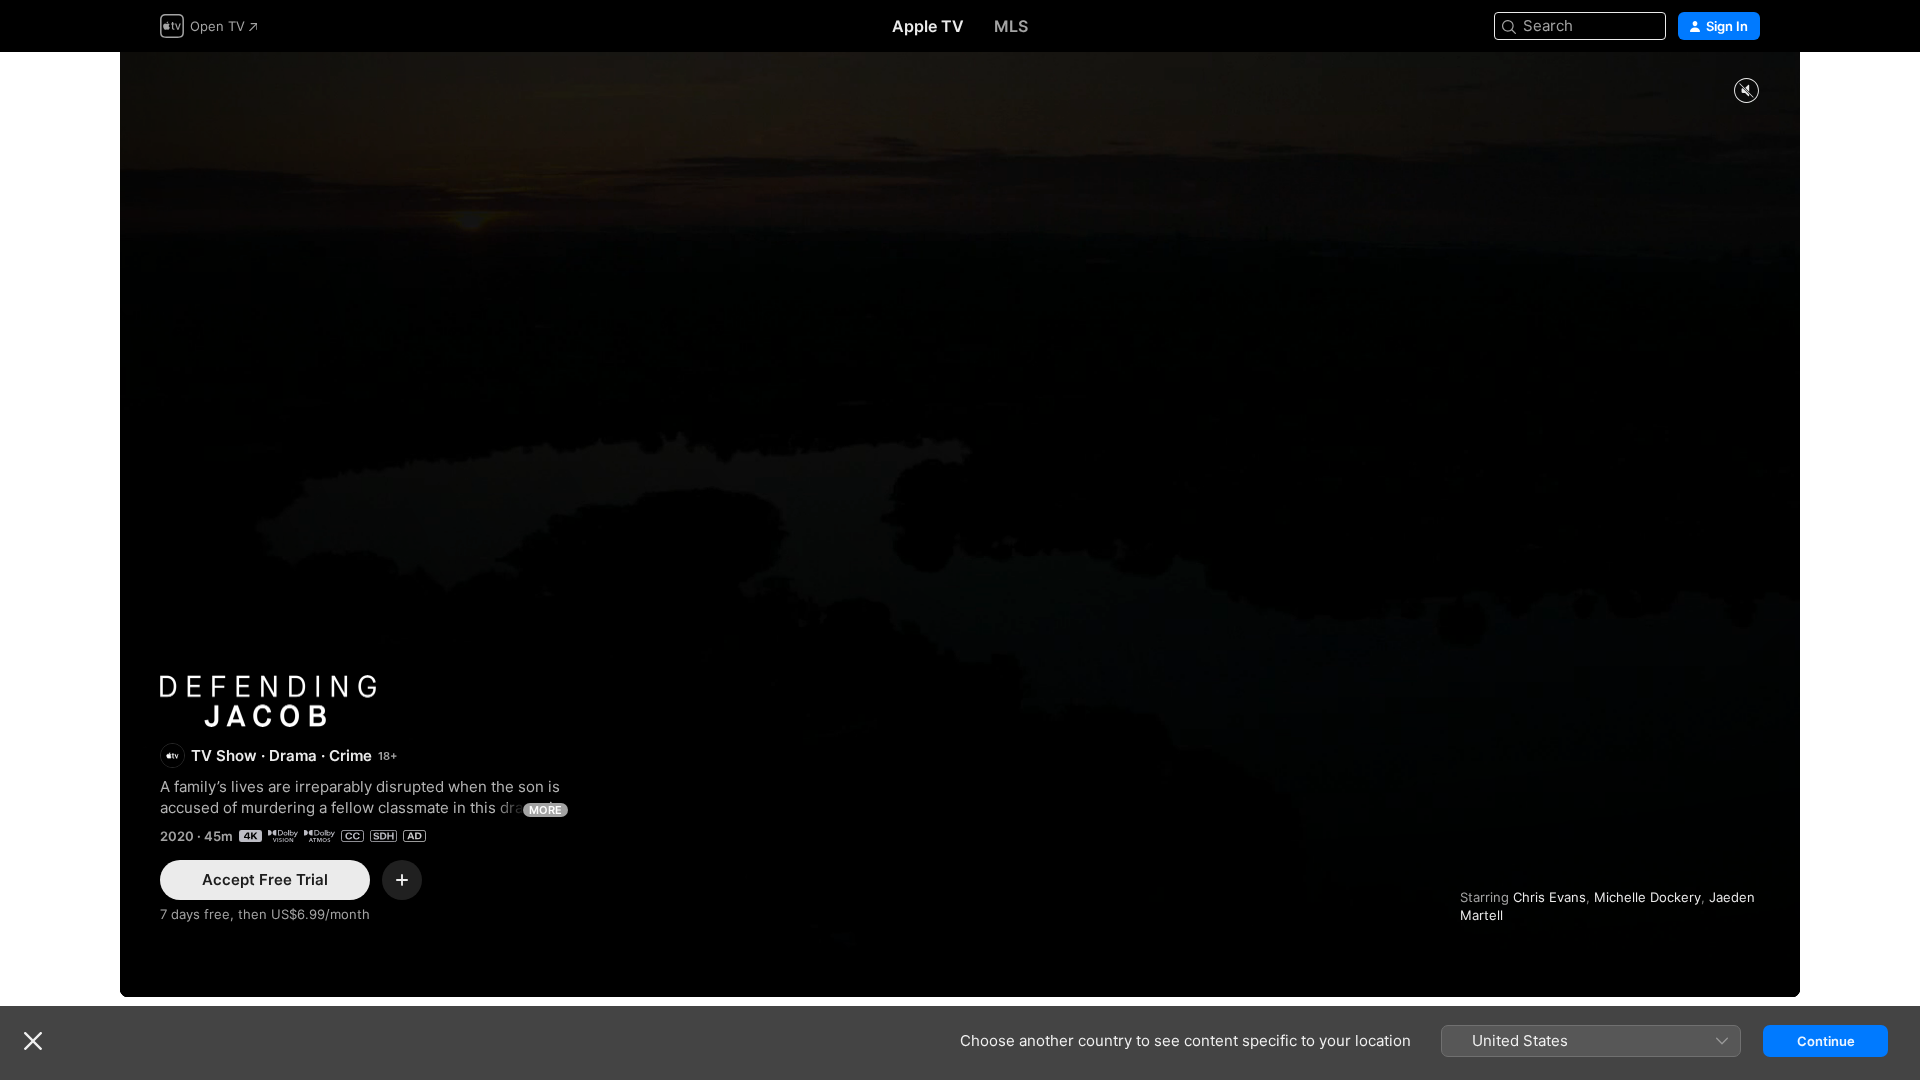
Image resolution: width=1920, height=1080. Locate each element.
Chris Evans (1549, 897)
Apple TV (928, 26)
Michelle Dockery (1647, 897)
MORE (545, 810)
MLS (1011, 26)
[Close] (33, 1041)
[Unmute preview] (1746, 91)
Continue (1826, 1041)
